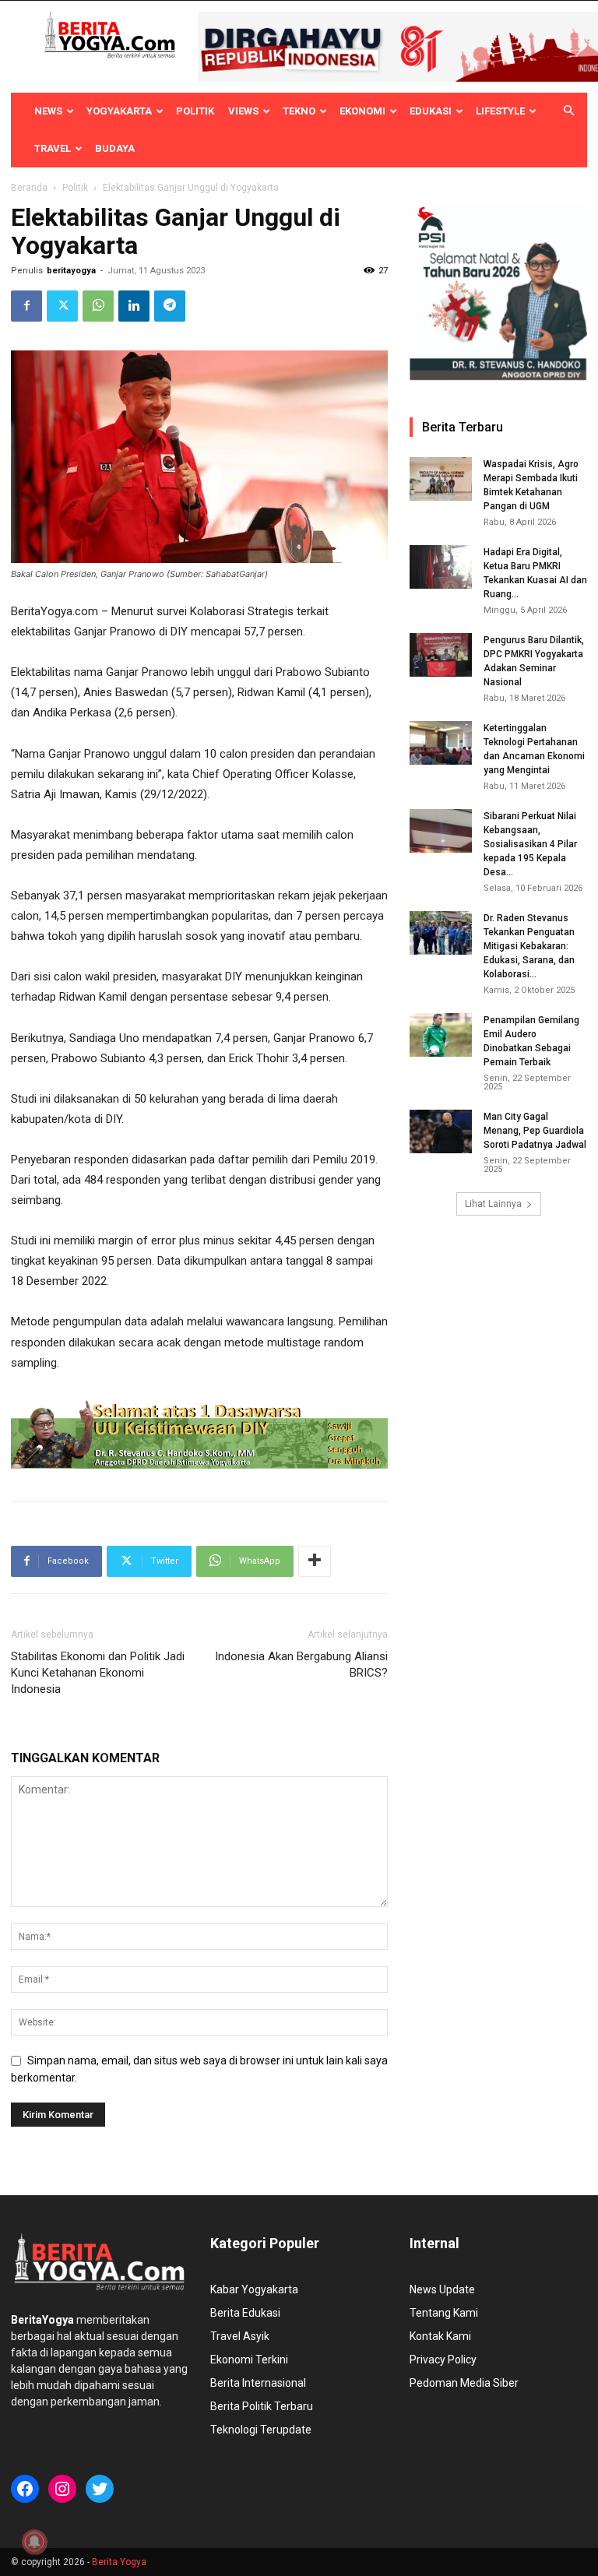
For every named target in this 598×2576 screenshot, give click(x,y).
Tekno (299, 111)
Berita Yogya (119, 2562)
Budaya (115, 148)
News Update (442, 2289)
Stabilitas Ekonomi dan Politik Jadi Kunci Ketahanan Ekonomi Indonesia (98, 1673)
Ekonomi (362, 111)
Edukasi (431, 111)
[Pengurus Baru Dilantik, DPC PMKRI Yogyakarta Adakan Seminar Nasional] (441, 655)
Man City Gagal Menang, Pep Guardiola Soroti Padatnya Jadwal (535, 1131)
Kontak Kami (440, 2336)
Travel (53, 148)
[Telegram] (170, 306)
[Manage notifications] (34, 2542)
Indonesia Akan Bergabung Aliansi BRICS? (301, 1665)
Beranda (29, 188)
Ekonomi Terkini (249, 2360)
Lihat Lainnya (493, 1204)
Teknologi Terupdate (261, 2430)
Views (243, 111)
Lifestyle (500, 111)
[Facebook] (26, 306)
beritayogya (71, 271)
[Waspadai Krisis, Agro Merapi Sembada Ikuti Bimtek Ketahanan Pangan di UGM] (441, 479)
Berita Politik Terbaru (262, 2406)
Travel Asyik (240, 2336)
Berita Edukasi (245, 2313)
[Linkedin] (134, 306)
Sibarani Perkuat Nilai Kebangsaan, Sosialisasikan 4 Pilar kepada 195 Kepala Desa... (530, 844)
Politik (195, 111)
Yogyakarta (119, 111)
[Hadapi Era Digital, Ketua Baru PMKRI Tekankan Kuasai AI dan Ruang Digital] (441, 567)
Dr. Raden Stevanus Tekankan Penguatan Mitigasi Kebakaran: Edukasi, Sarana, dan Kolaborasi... (529, 946)
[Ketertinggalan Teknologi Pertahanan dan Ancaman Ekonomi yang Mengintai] (441, 743)
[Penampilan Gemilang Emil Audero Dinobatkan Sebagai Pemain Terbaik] (441, 1035)
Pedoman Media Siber (464, 2383)
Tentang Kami (444, 2313)
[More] (315, 1561)
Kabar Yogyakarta (254, 2289)
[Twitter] (62, 306)
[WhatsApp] (98, 306)
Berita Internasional (258, 2383)
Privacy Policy (443, 2360)
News (48, 111)
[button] (568, 111)
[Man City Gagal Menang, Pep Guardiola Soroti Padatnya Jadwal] (441, 1131)
